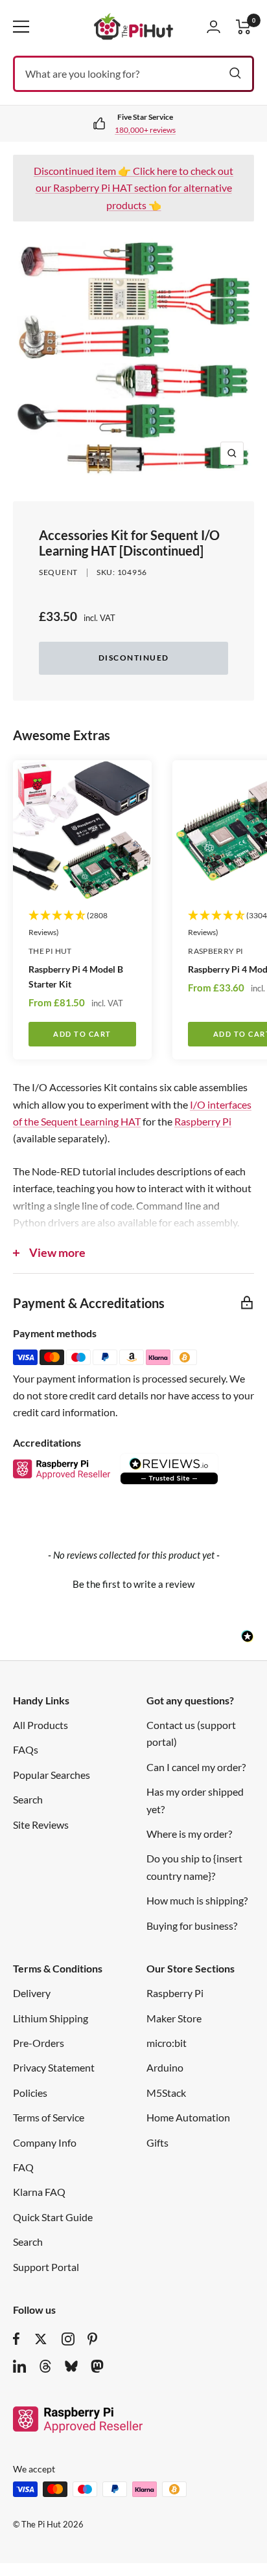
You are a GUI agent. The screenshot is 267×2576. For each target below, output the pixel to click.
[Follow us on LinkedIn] (19, 2366)
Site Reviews (41, 1825)
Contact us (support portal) (191, 1733)
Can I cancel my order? (196, 1767)
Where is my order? (189, 1834)
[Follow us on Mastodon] (97, 2366)
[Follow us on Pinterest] (92, 2339)
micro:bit (167, 2043)
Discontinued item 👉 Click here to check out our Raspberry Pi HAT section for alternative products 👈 (133, 188)
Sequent (58, 572)
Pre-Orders (39, 2043)
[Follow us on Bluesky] (71, 2366)
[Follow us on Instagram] (68, 2339)
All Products (41, 1725)
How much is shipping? (197, 1900)
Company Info (45, 2142)
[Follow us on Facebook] (17, 2339)
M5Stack (166, 2093)
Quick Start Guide (53, 2217)
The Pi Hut (50, 951)
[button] (133, 1583)
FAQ (23, 2167)
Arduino (165, 2067)
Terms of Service (49, 2117)
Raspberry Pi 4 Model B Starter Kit (76, 977)
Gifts (157, 2142)
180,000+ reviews (145, 130)
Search (28, 1799)
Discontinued (134, 658)
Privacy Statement (54, 2067)
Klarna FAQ (39, 2192)
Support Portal (46, 2267)
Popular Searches (52, 1775)
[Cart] (244, 27)
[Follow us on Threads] (45, 2366)
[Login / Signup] (214, 27)
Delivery (32, 1993)
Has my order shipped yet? (195, 1800)
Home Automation (188, 2117)
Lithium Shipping (51, 2018)
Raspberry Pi (203, 1121)
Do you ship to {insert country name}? (194, 1867)
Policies (30, 2093)
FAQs (26, 1749)
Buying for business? (192, 1926)
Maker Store (174, 2018)
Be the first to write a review (133, 1584)
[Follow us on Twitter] (41, 2339)
